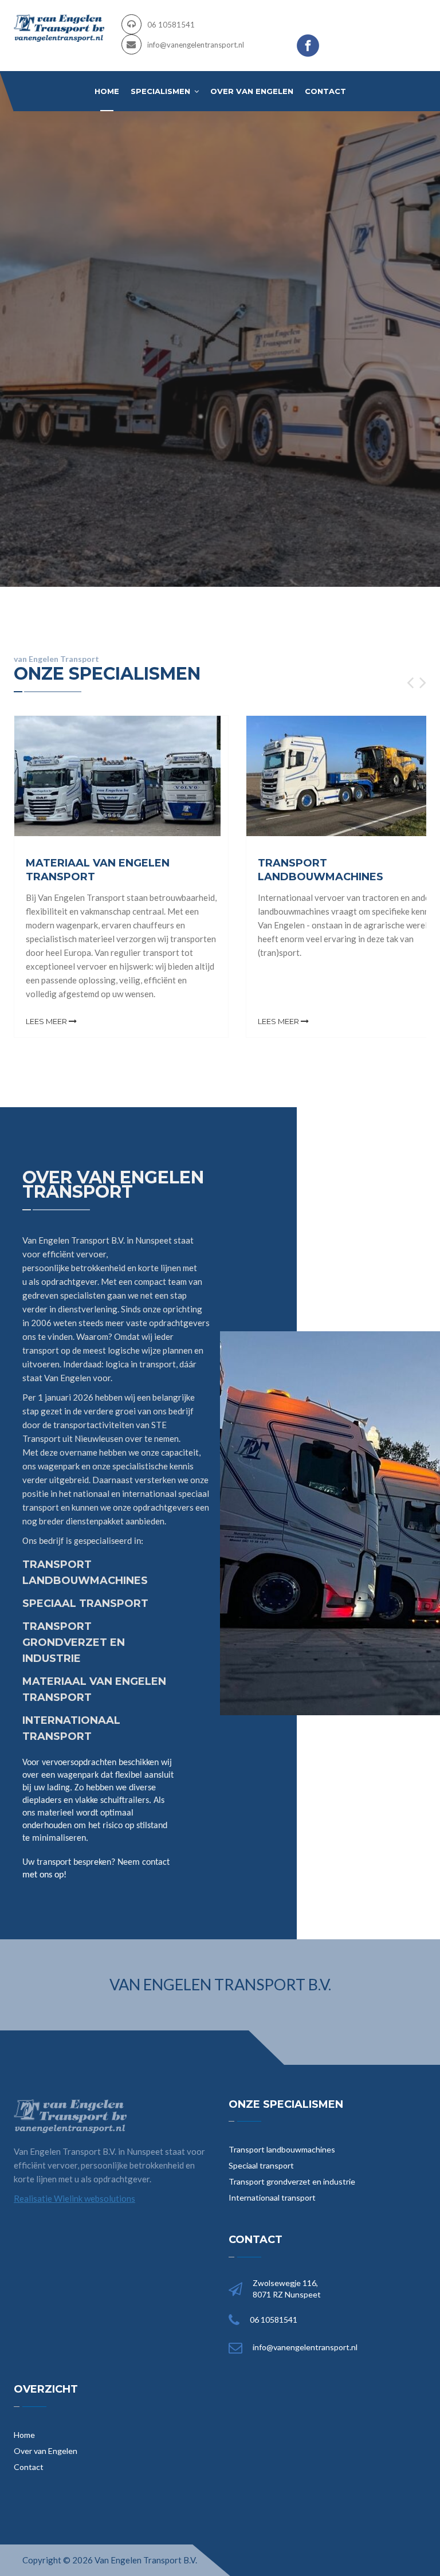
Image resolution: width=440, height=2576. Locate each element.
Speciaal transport (261, 2165)
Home (107, 91)
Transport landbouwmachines (282, 2149)
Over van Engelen (252, 91)
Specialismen (162, 91)
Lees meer (47, 1021)
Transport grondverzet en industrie (292, 2181)
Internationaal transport (272, 2197)
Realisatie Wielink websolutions (74, 2198)
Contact (325, 91)
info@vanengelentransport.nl (196, 45)
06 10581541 (171, 25)
